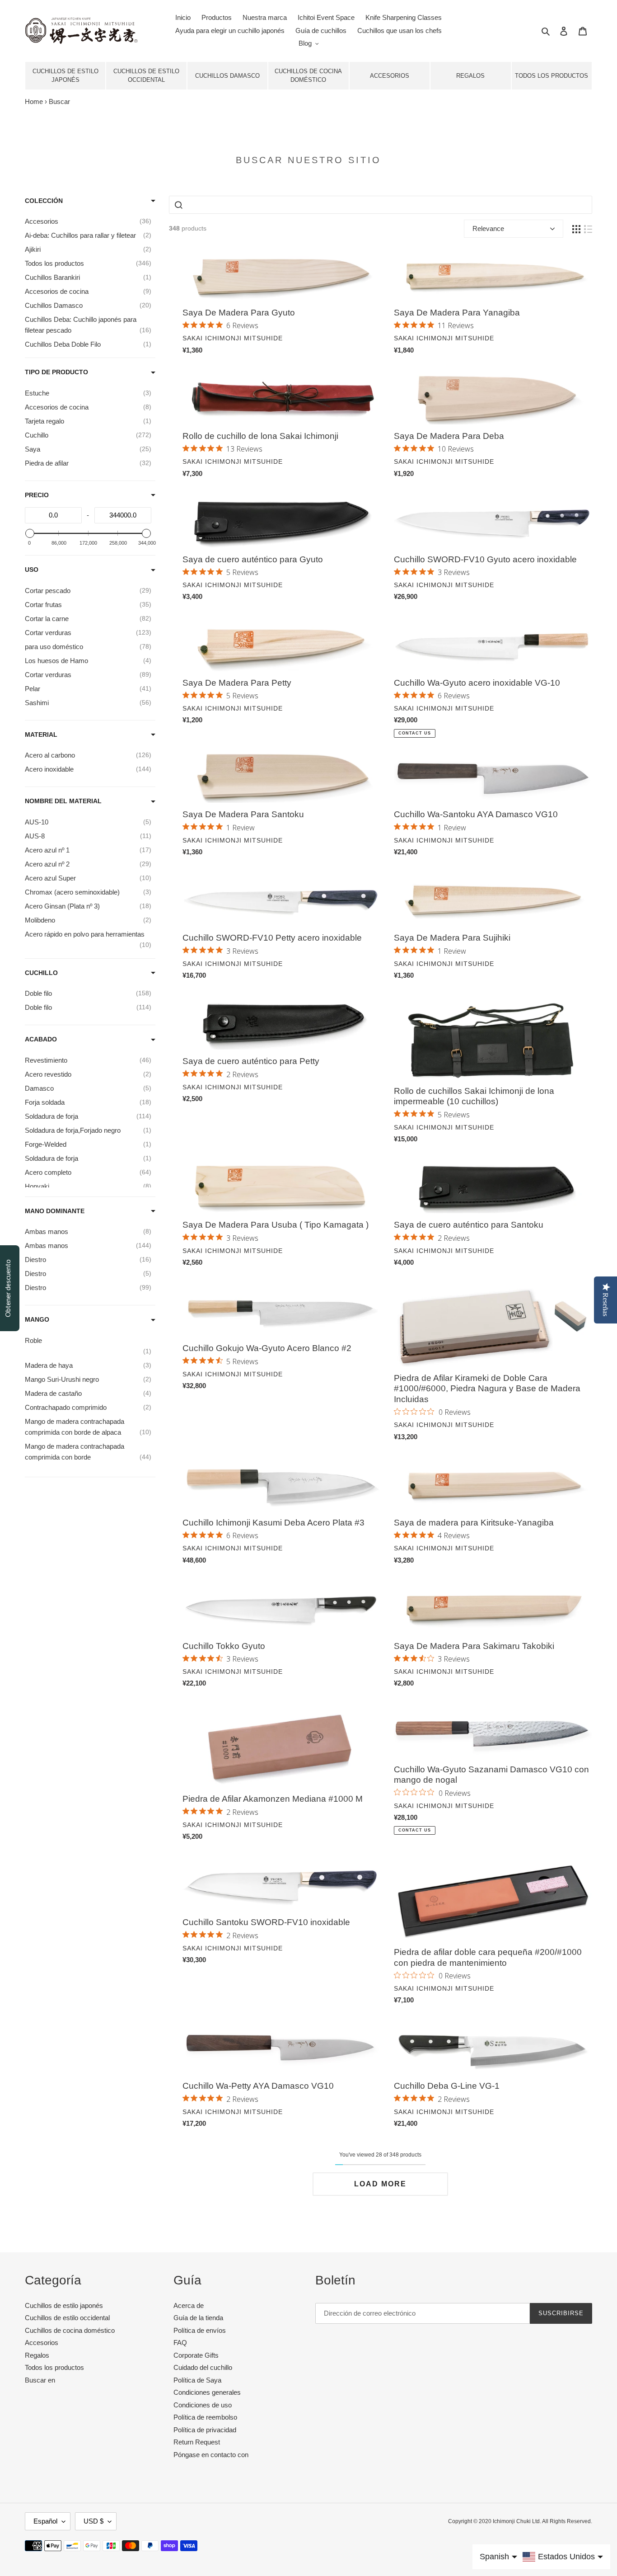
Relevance (488, 228)
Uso (32, 570)
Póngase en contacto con (211, 2455)
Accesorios (390, 76)
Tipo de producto (56, 372)
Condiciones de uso (203, 2405)
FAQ (180, 2343)
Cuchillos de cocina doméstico (308, 76)
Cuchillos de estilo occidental (146, 76)
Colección (44, 201)
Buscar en (40, 2380)
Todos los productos (552, 76)
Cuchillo (41, 973)
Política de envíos (200, 2330)
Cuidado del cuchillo (203, 2367)
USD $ (93, 2521)
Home (34, 101)
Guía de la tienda (198, 2318)
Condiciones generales (207, 2392)
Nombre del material (63, 801)
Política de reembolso (205, 2417)
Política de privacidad (205, 2430)
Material (41, 735)
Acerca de (189, 2305)
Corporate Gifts (196, 2355)
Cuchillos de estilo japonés (65, 76)
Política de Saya (197, 2380)
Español (45, 2521)
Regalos (470, 76)
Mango (37, 1319)
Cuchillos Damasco (227, 76)
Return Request (197, 2442)
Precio (37, 495)
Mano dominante (55, 1211)
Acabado (41, 1039)
